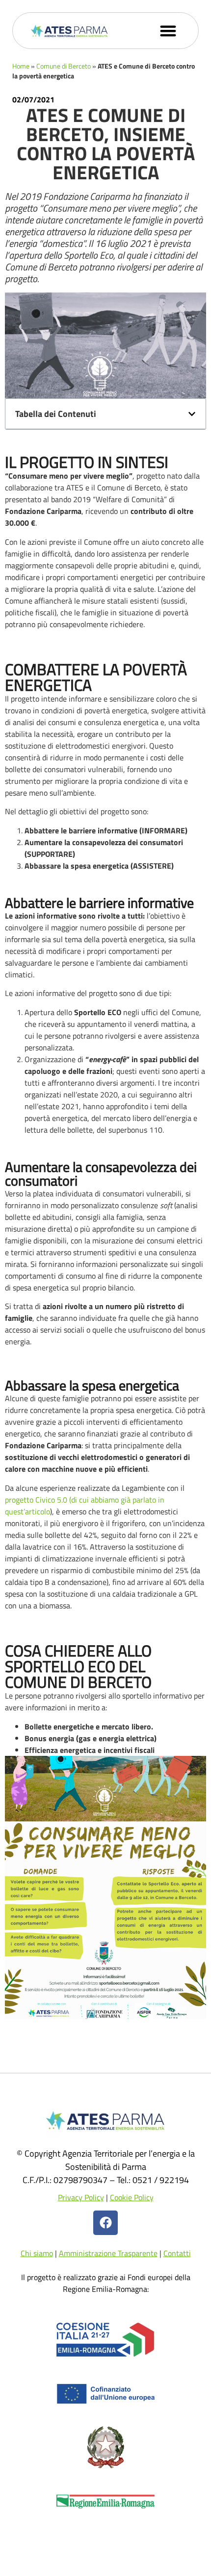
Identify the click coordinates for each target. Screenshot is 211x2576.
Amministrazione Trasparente (108, 2253)
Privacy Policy (81, 2197)
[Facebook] (105, 2223)
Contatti (177, 2253)
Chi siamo (37, 2253)
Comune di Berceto (64, 66)
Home (21, 66)
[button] (169, 31)
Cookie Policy (132, 2197)
